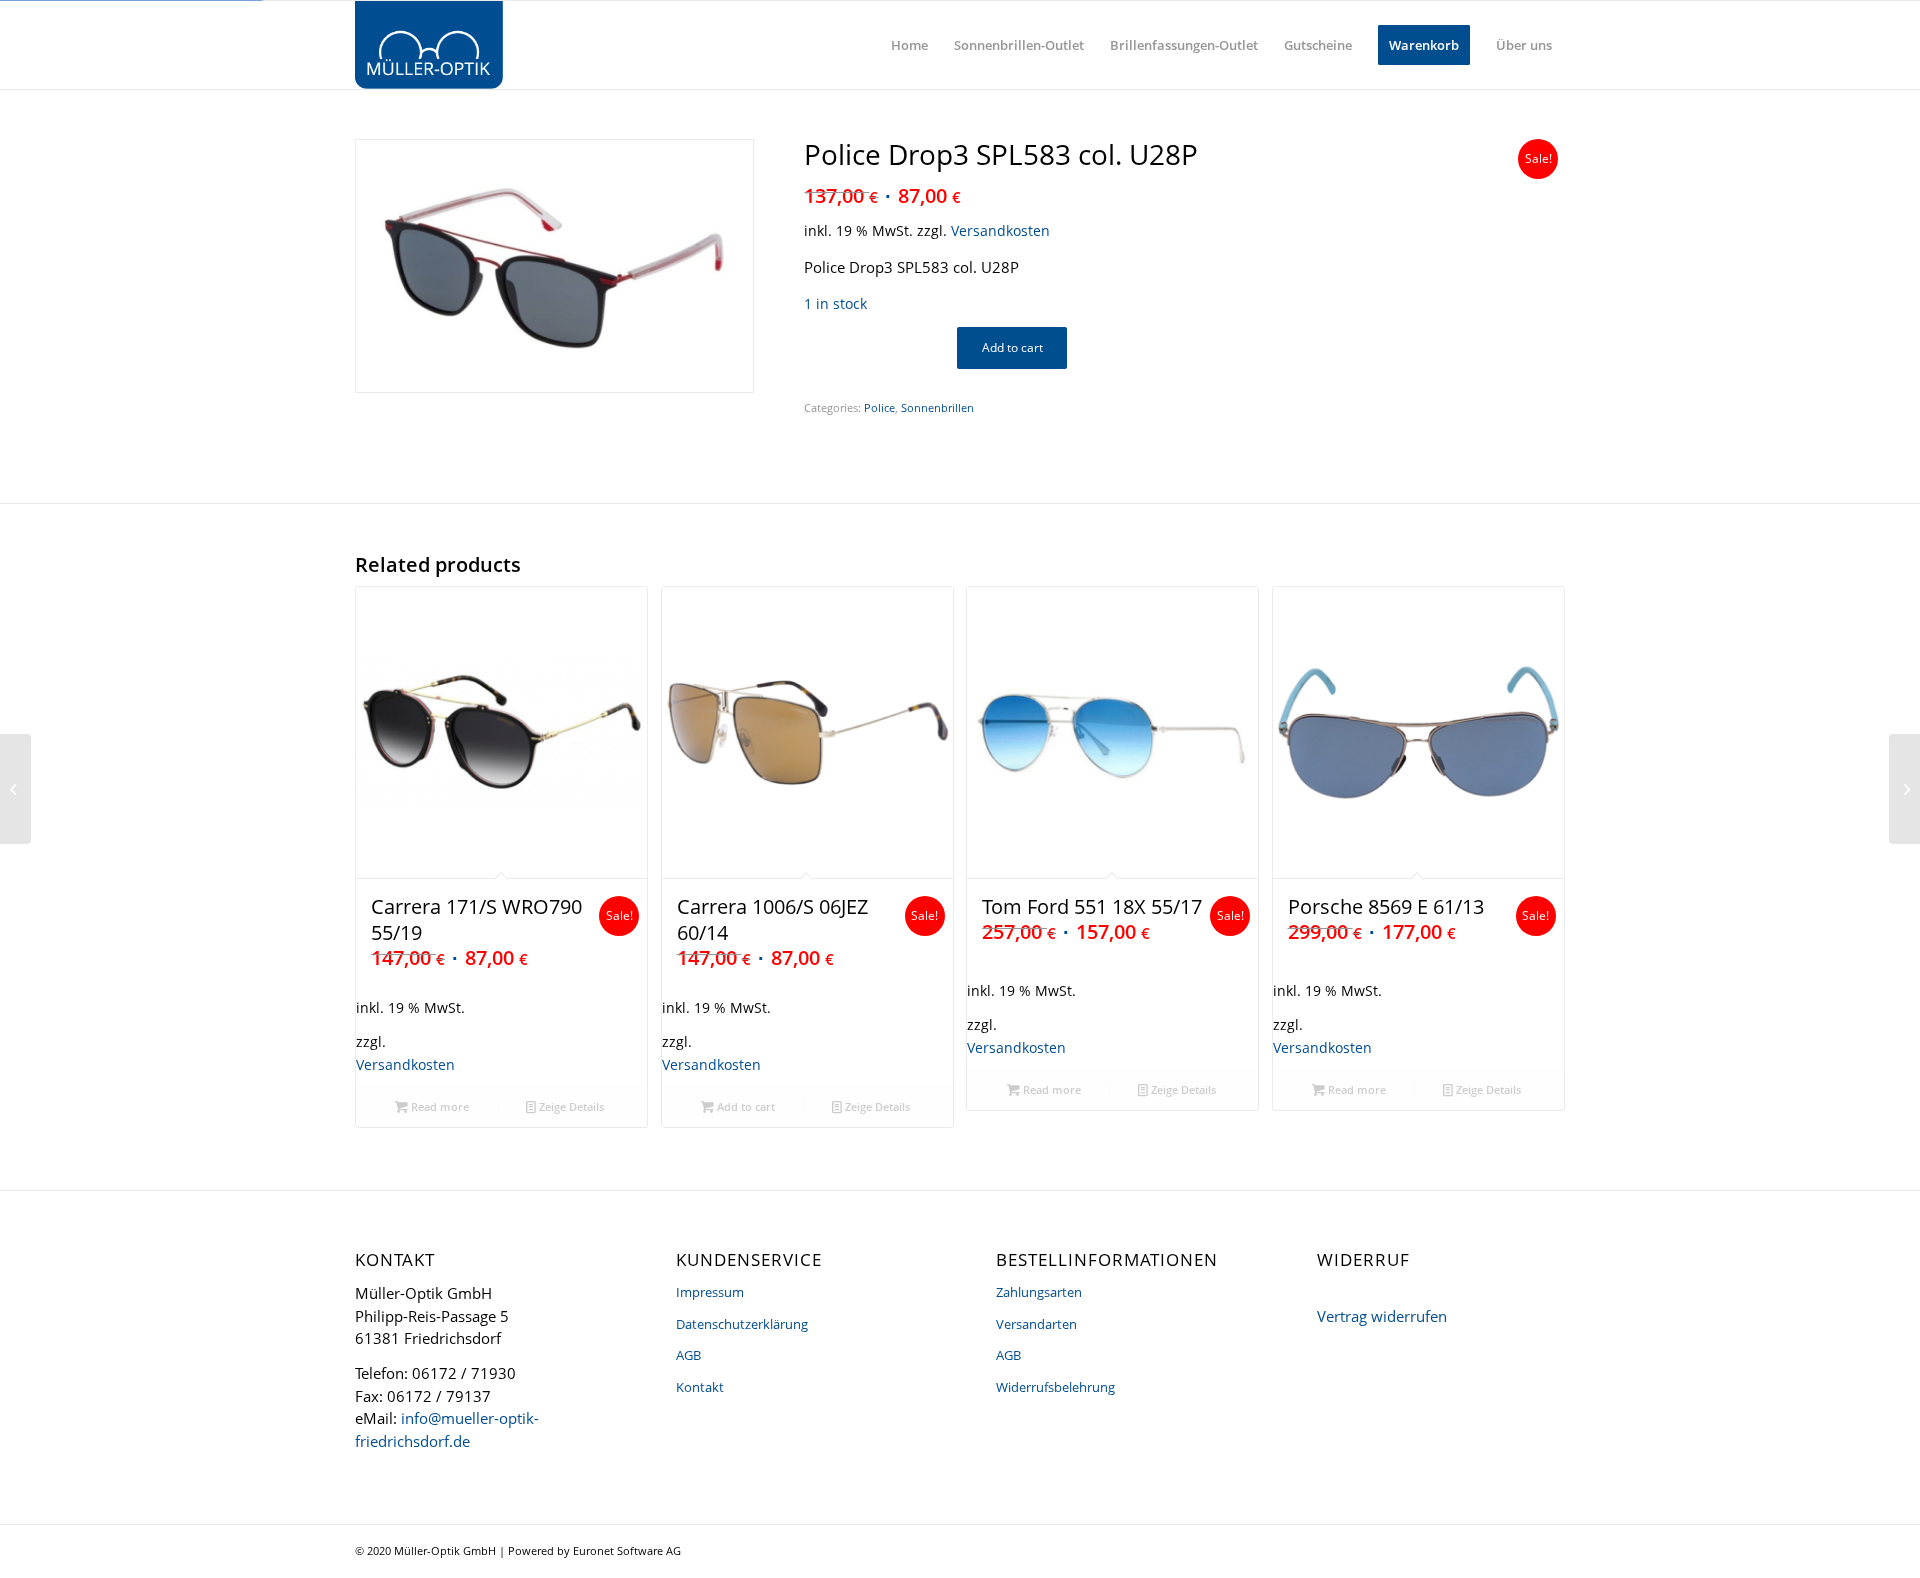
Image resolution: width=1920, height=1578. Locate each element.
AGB (688, 1355)
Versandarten (1036, 1324)
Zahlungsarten (1039, 1292)
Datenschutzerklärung (742, 1324)
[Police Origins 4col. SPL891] (15, 789)
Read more (438, 1106)
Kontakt (700, 1387)
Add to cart (1012, 347)
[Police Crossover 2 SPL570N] (1904, 789)
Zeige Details (570, 1106)
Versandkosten (1000, 231)
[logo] (429, 45)
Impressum (710, 1292)
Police (879, 407)
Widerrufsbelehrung (1055, 1387)
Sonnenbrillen (937, 407)
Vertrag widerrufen (1382, 1316)
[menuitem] (909, 45)
